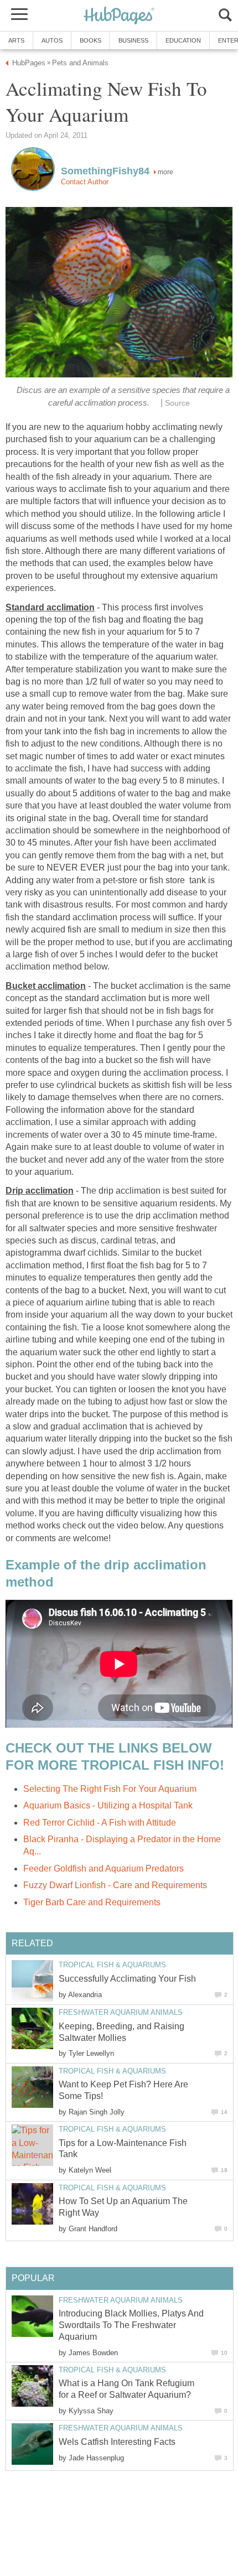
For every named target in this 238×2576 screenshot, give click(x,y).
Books (90, 40)
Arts (16, 40)
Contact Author (85, 182)
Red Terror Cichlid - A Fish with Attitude (100, 1823)
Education (183, 40)
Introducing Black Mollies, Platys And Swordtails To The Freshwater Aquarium (131, 2325)
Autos (52, 40)
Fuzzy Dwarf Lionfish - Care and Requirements (115, 1885)
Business (133, 40)
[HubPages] (119, 16)
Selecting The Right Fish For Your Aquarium (110, 1789)
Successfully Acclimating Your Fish (127, 1979)
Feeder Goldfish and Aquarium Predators (104, 1868)
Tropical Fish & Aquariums (112, 1965)
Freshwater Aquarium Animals (121, 2012)
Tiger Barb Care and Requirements (92, 1902)
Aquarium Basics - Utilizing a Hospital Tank (108, 1805)
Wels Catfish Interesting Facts (117, 2442)
